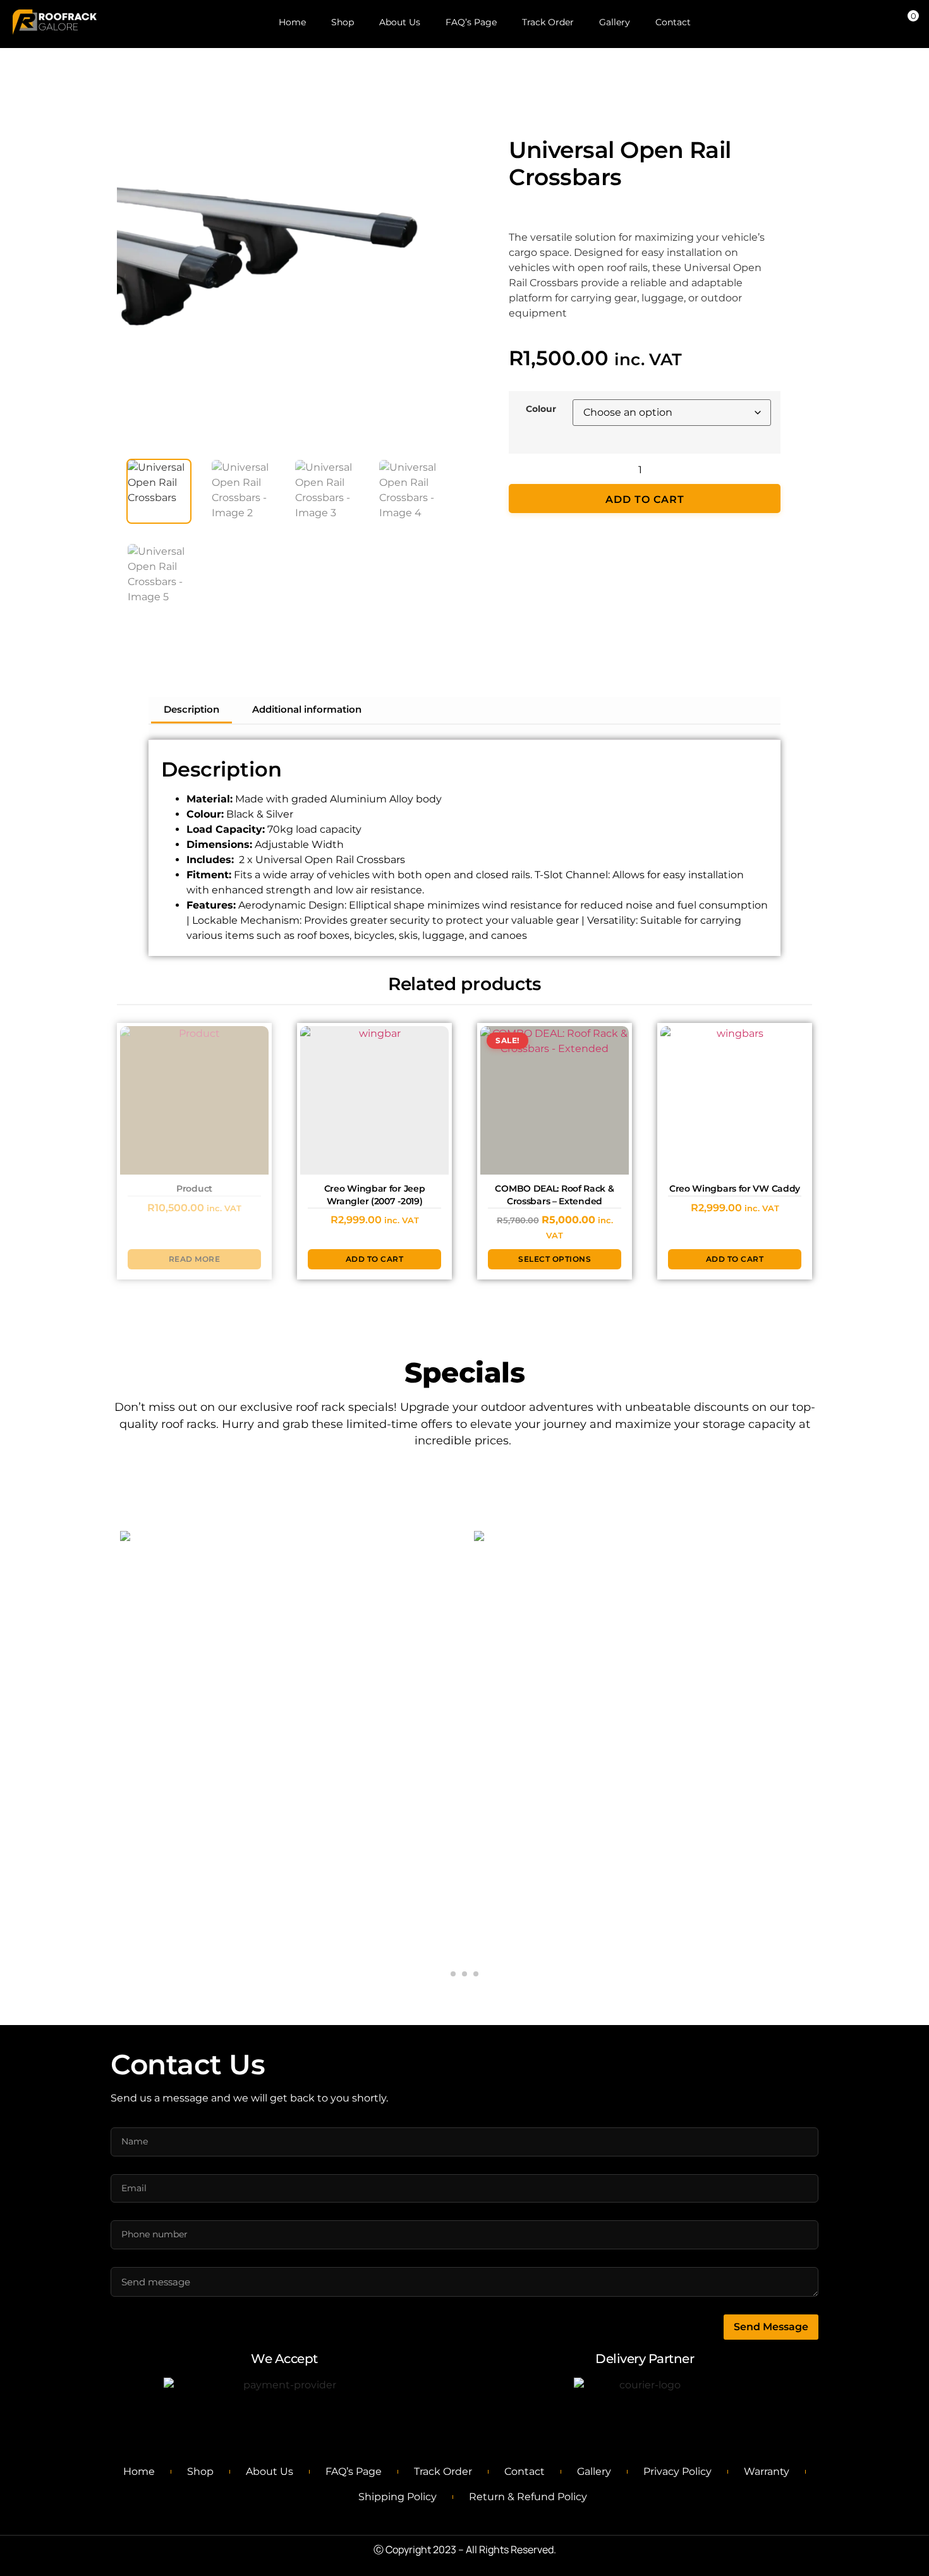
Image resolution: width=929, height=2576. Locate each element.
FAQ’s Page (471, 22)
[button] (430, 126)
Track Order (548, 22)
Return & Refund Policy (528, 2497)
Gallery (615, 22)
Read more (195, 1259)
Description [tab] (191, 709)
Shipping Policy (398, 2497)
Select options (555, 1259)
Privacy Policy (677, 2471)
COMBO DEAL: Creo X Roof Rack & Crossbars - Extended (294, 1713)
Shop (343, 22)
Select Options (296, 1764)
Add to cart (645, 499)
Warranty (767, 2471)
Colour (541, 409)
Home (292, 22)
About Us (400, 22)
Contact (673, 22)
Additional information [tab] (307, 709)
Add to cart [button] (375, 1259)
